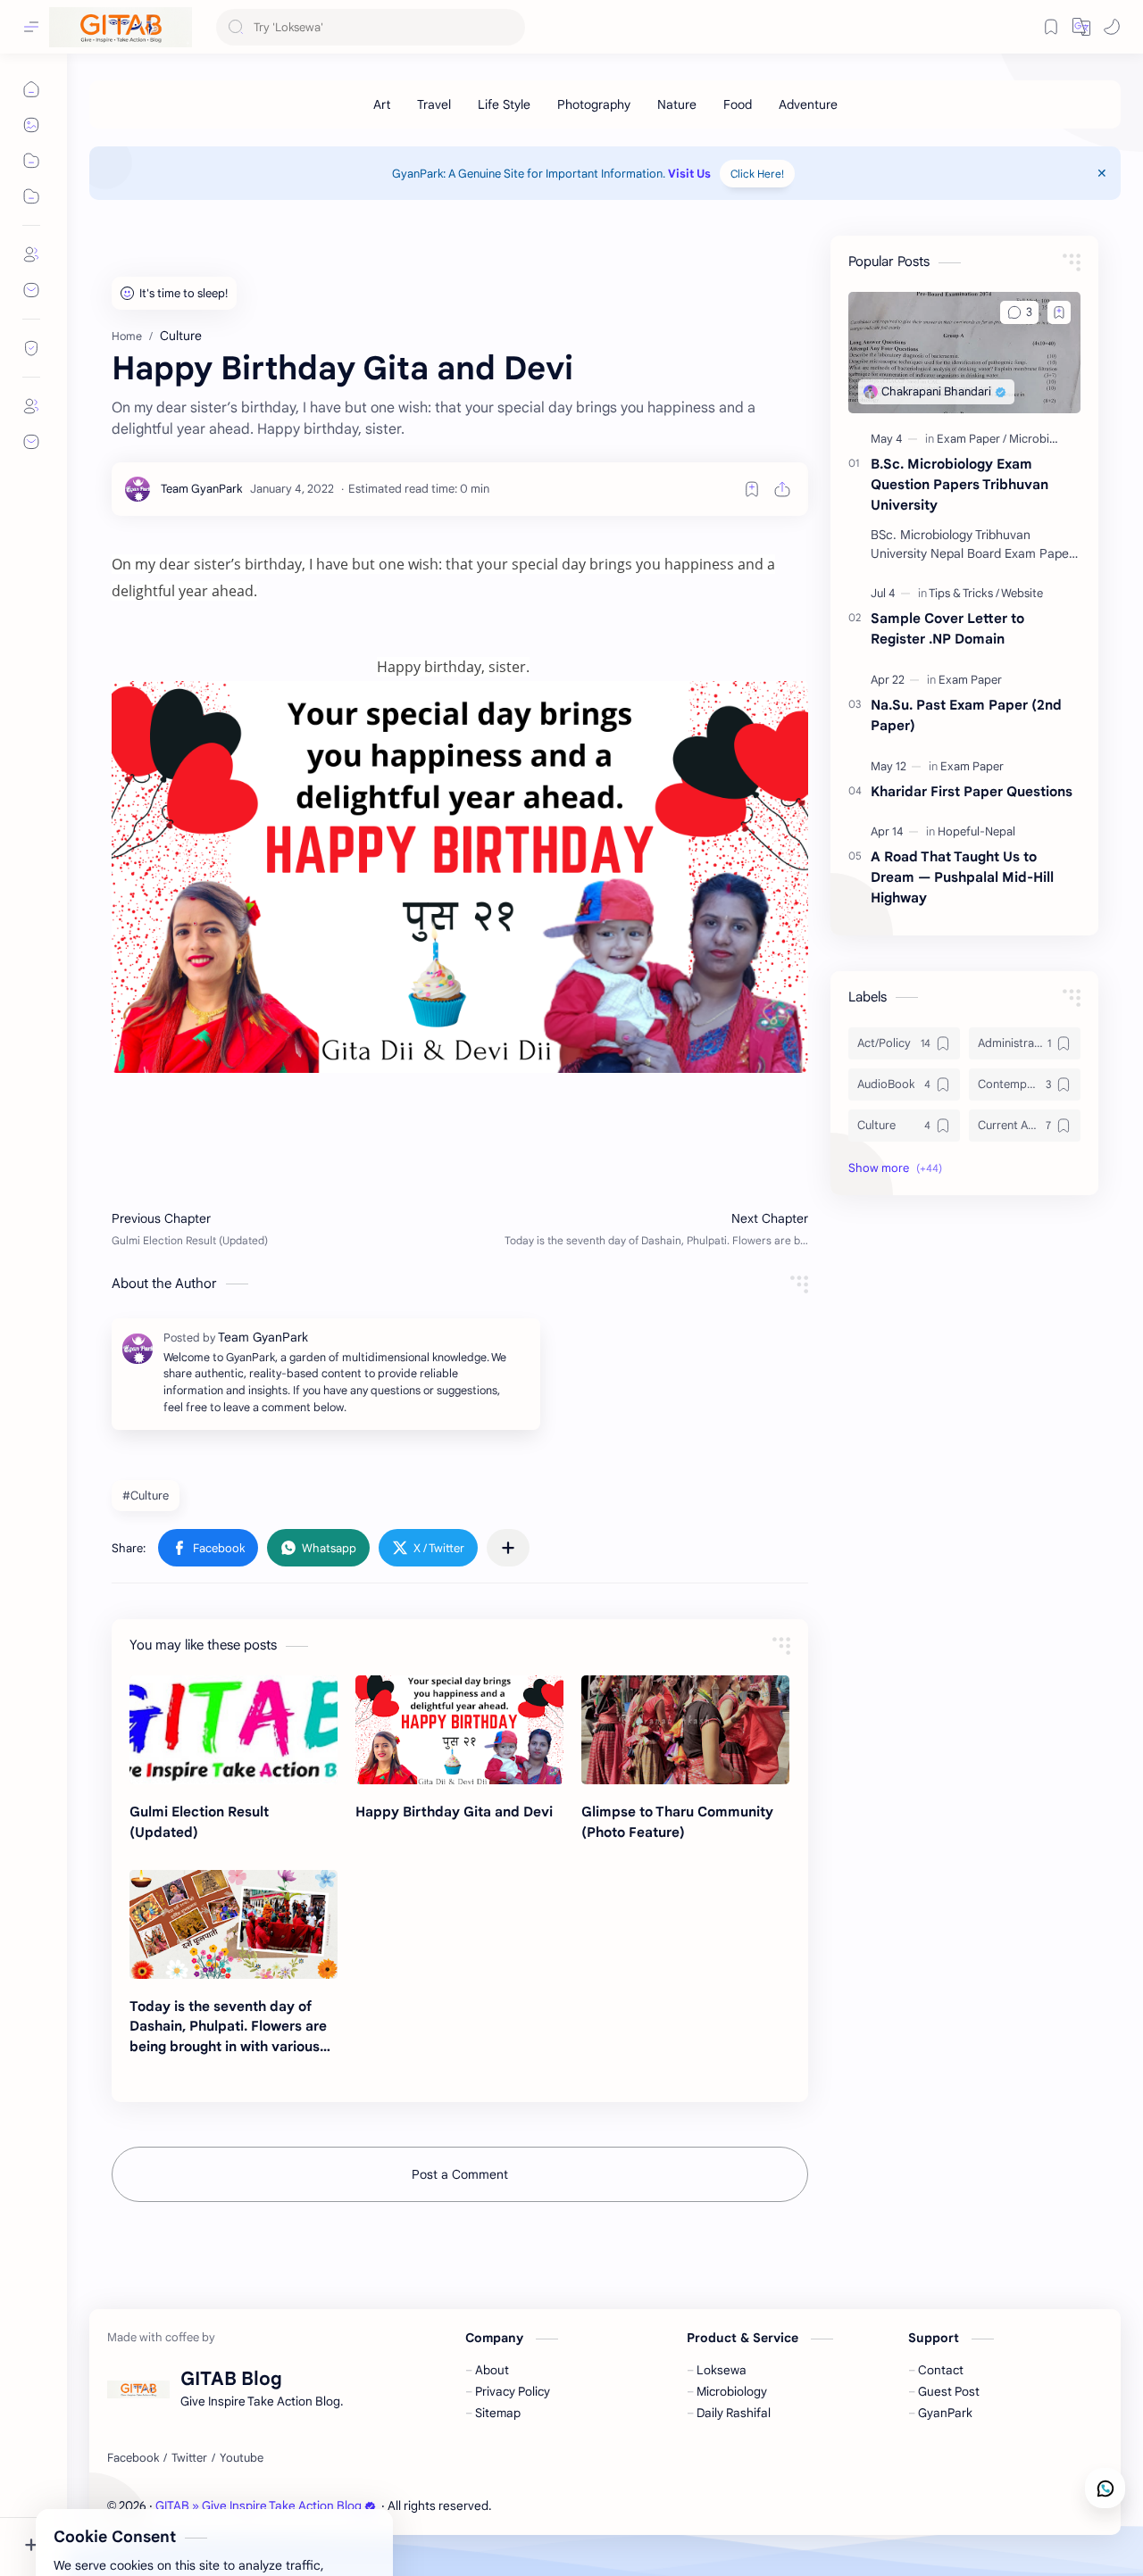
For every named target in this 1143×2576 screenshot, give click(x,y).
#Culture (146, 1496)
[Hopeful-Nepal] (976, 831)
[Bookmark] (1051, 27)
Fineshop (597, 2506)
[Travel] (434, 104)
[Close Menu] (1102, 173)
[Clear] (509, 27)
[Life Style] (504, 104)
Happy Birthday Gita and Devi (454, 1812)
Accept (161, 2506)
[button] (1112, 27)
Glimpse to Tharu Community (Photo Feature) (677, 1822)
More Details (325, 2506)
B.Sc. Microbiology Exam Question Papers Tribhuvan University (959, 484)
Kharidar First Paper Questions (972, 791)
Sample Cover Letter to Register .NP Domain (947, 628)
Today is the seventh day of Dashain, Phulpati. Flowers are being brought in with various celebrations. (228, 2028)
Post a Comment (460, 2174)
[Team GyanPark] (202, 489)
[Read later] (752, 489)
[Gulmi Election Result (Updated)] (234, 1730)
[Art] (382, 104)
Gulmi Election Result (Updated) (199, 1822)
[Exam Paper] (972, 439)
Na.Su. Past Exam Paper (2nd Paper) (966, 715)
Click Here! (757, 174)
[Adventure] (808, 104)
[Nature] (677, 104)
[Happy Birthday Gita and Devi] (459, 1730)
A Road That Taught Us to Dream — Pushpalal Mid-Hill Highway (962, 877)
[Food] (738, 104)
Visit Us (689, 174)
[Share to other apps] (508, 1548)
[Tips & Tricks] (964, 593)
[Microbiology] (1044, 439)
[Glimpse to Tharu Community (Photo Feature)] (685, 1730)
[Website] (1022, 593)
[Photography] (594, 104)
